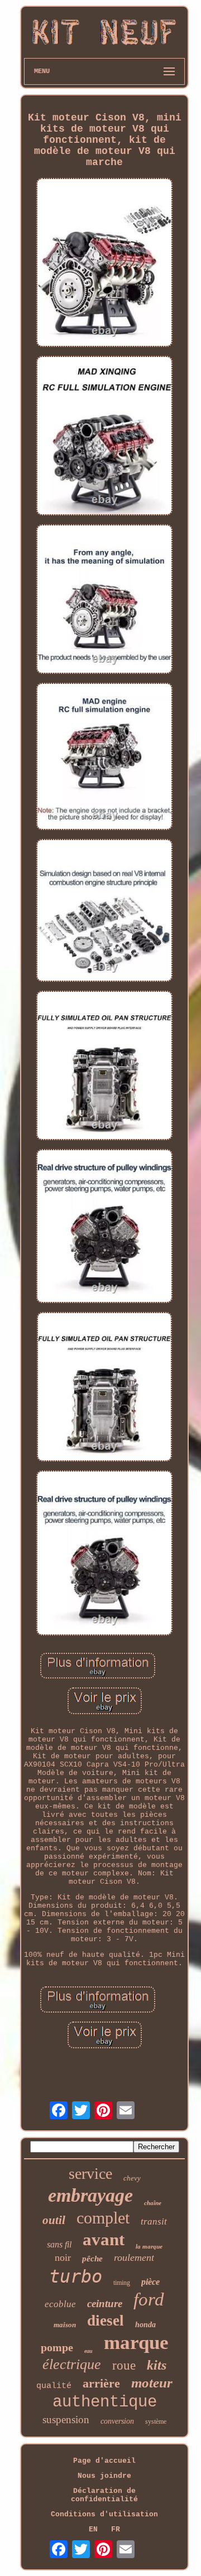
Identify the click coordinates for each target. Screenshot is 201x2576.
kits (157, 2365)
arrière (101, 2383)
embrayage (90, 2195)
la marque (149, 2246)
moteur (152, 2383)
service (90, 2174)
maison (65, 2325)
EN (93, 2529)
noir (63, 2257)
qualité (54, 2386)
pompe (57, 2347)
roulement (134, 2257)
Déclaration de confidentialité (104, 2495)
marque (136, 2343)
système (156, 2421)
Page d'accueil (104, 2461)
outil (54, 2220)
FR (116, 2529)
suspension (66, 2420)
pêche (92, 2259)
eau (88, 2351)
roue (124, 2365)
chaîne (153, 2203)
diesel (106, 2321)
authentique (105, 2402)
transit (154, 2222)
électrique (72, 2364)
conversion (117, 2421)
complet (103, 2218)
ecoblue (60, 2304)
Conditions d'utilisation (104, 2514)
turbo (76, 2276)
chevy (132, 2178)
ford (149, 2299)
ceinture (105, 2304)
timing (122, 2283)
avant (104, 2239)
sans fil (59, 2244)
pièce (150, 2282)
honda (145, 2325)
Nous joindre (104, 2476)
